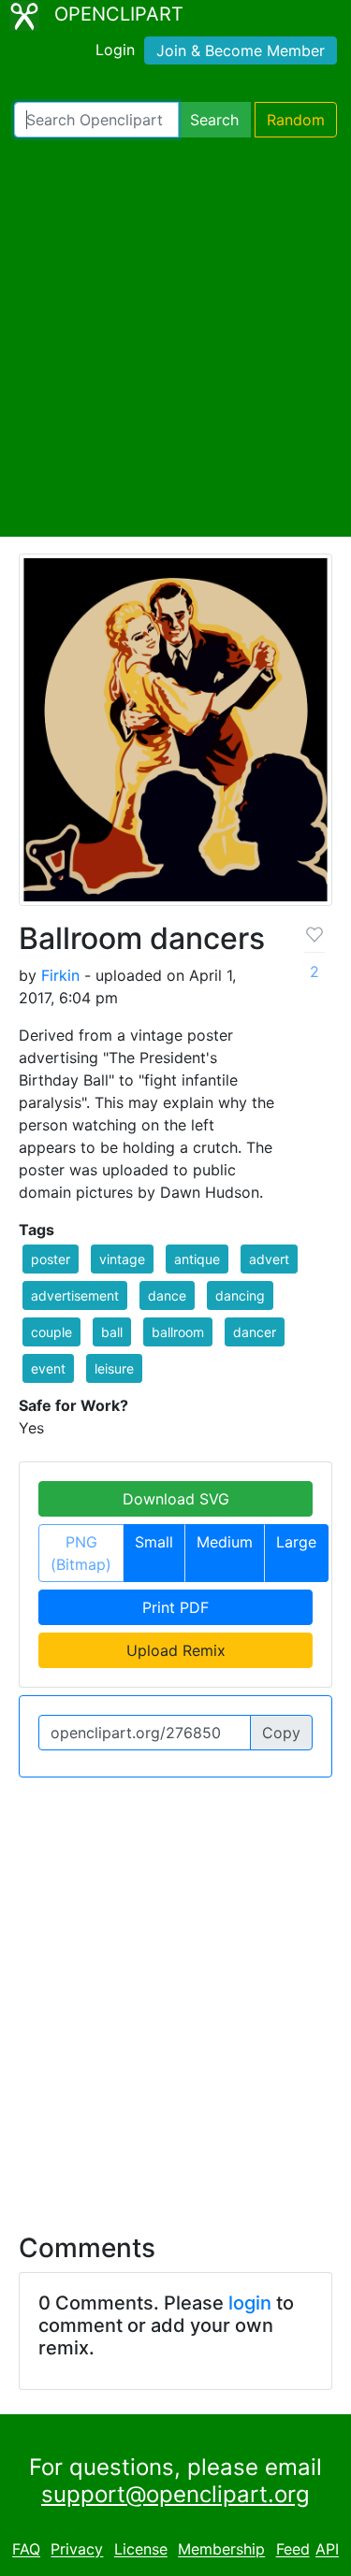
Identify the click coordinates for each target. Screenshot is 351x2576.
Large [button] (296, 1542)
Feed (293, 2550)
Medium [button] (225, 1542)
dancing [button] (240, 1295)
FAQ (26, 2550)
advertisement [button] (75, 1295)
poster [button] (51, 1259)
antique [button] (197, 1259)
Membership (221, 2550)
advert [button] (269, 1259)
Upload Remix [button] (176, 1650)
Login (115, 50)
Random (296, 120)
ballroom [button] (178, 1332)
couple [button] (51, 1332)
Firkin (60, 975)
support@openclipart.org (175, 2494)
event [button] (48, 1368)
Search (214, 120)
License (141, 2550)
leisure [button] (114, 1368)
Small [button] (154, 1542)
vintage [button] (122, 1259)
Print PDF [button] (175, 1607)
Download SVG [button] (176, 1499)
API (327, 2550)
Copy (281, 1733)
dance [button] (167, 1295)
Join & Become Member (241, 50)
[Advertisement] (175, 337)
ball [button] (112, 1332)
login (250, 2303)
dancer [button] (255, 1332)
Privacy (77, 2550)
